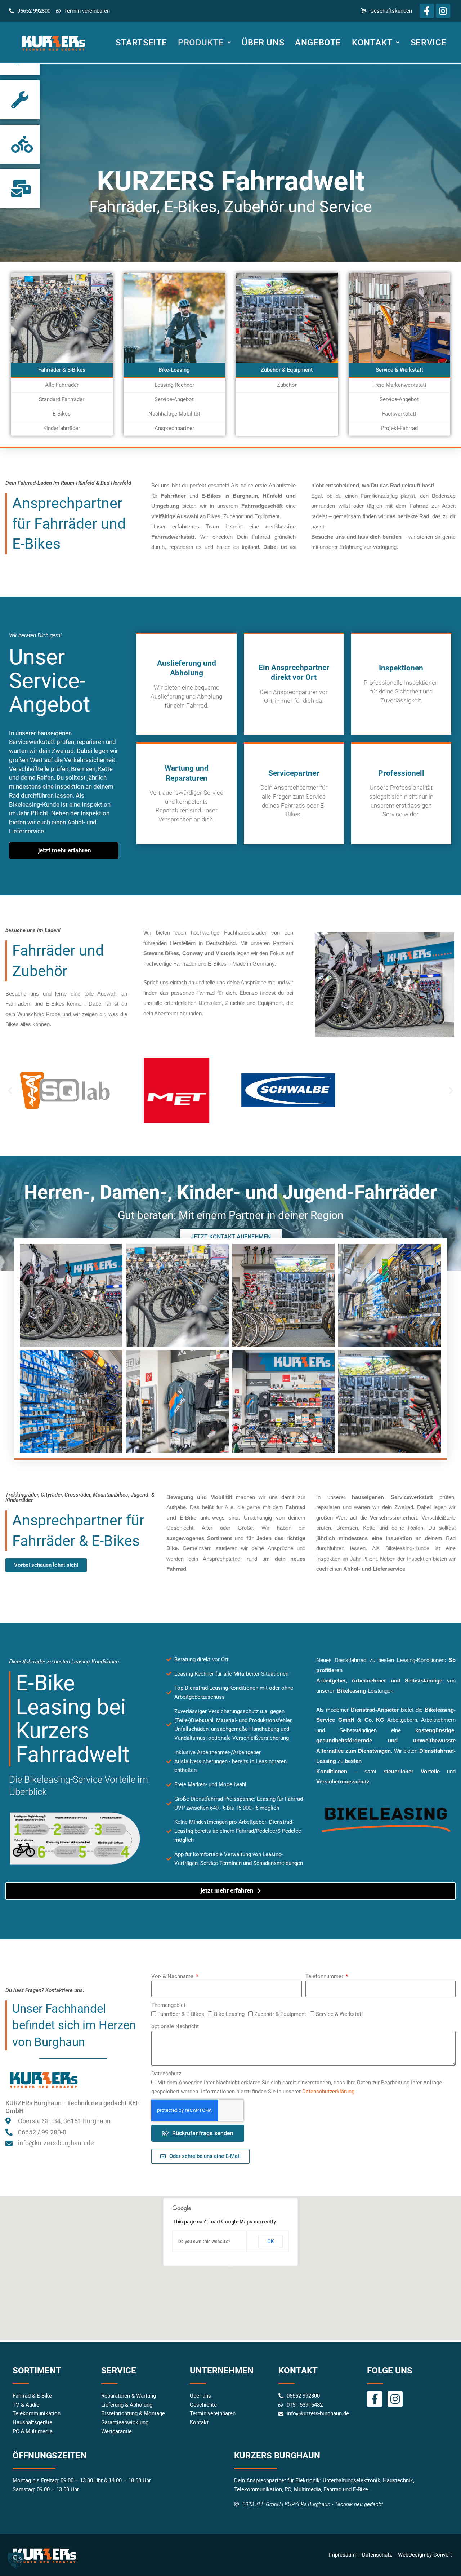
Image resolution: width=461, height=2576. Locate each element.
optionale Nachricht (175, 2026)
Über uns (263, 43)
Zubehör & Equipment (280, 2014)
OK (271, 2242)
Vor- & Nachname (173, 1976)
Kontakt (372, 43)
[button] (451, 1090)
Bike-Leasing (229, 2014)
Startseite (141, 43)
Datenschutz (166, 2074)
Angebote (318, 43)
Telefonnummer (325, 1976)
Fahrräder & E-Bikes (181, 2014)
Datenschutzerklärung (328, 2092)
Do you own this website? (204, 2242)
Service (429, 43)
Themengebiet (168, 2005)
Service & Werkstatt (339, 2014)
